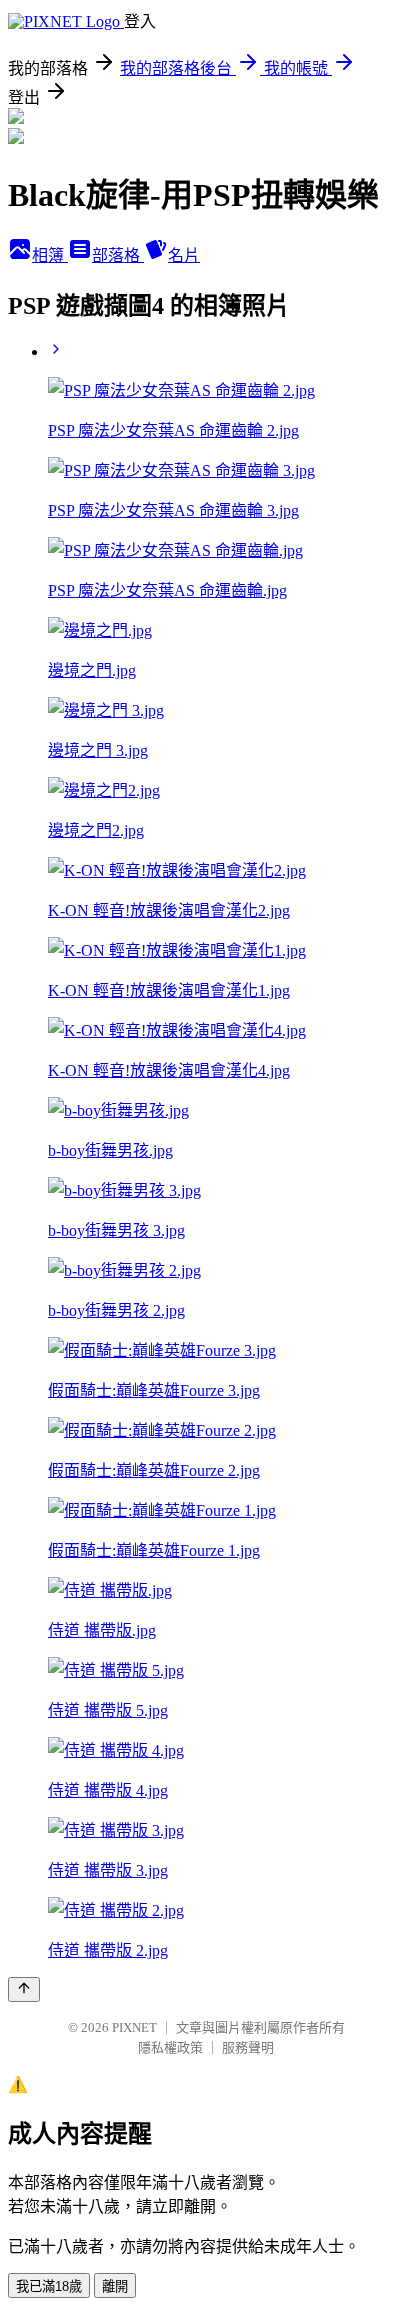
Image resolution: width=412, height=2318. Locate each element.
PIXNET (134, 2027)
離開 (115, 2286)
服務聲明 (248, 2047)
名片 (184, 255)
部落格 (118, 255)
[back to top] (24, 1989)
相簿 (50, 255)
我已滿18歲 (49, 2286)
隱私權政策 (170, 2047)
